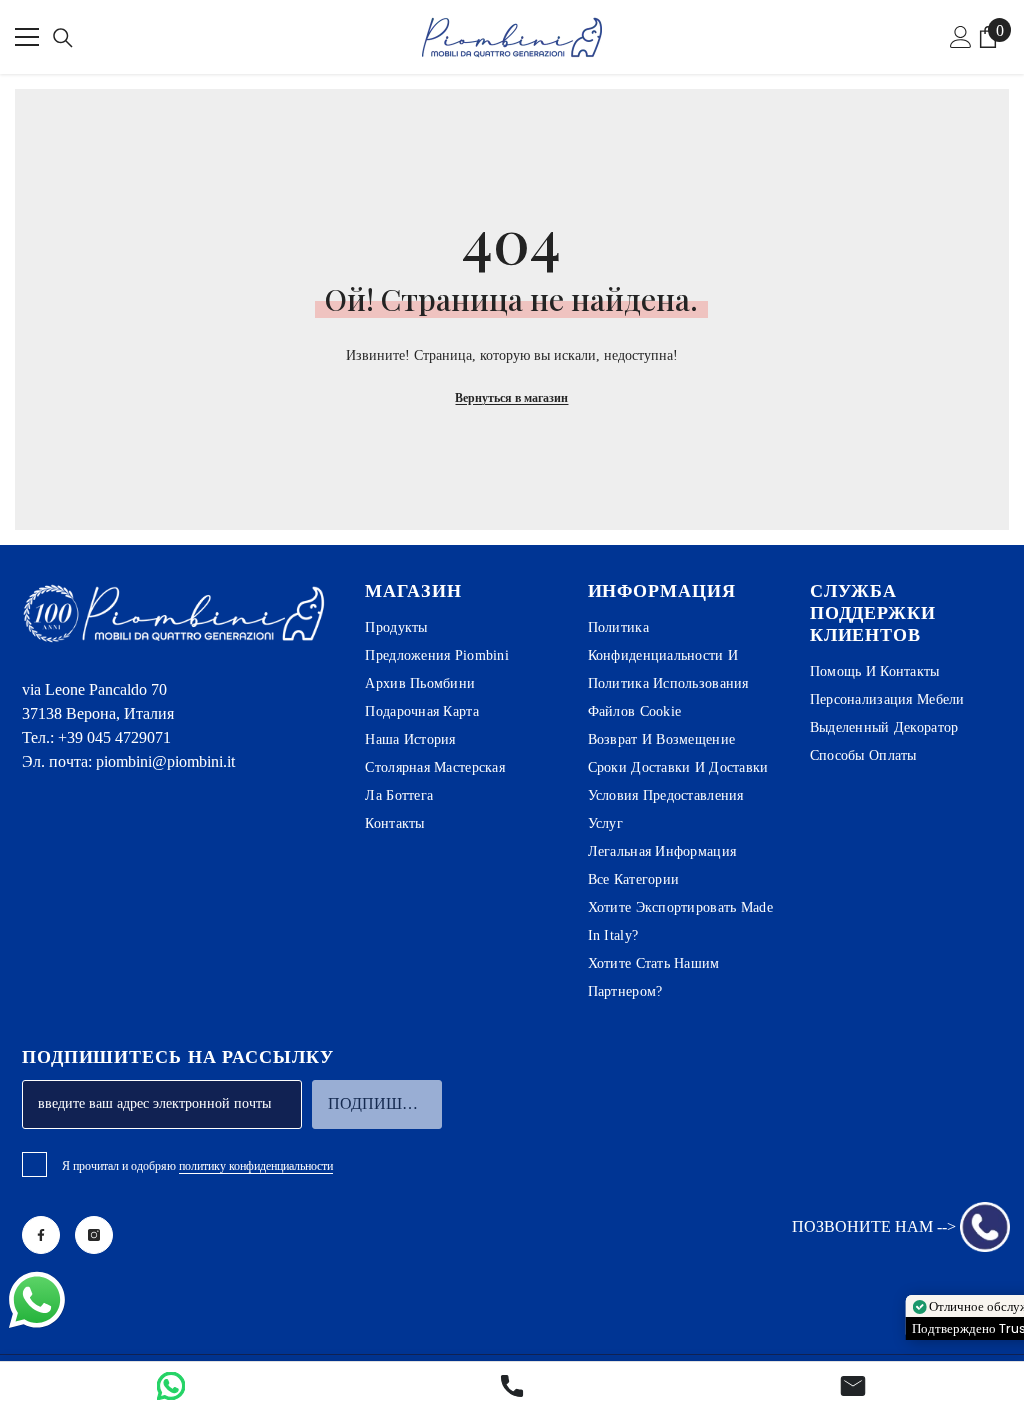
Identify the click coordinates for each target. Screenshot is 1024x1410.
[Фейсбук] (41, 1235)
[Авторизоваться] (961, 37)
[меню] (27, 37)
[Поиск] (63, 38)
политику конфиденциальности (256, 1166)
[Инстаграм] (94, 1235)
